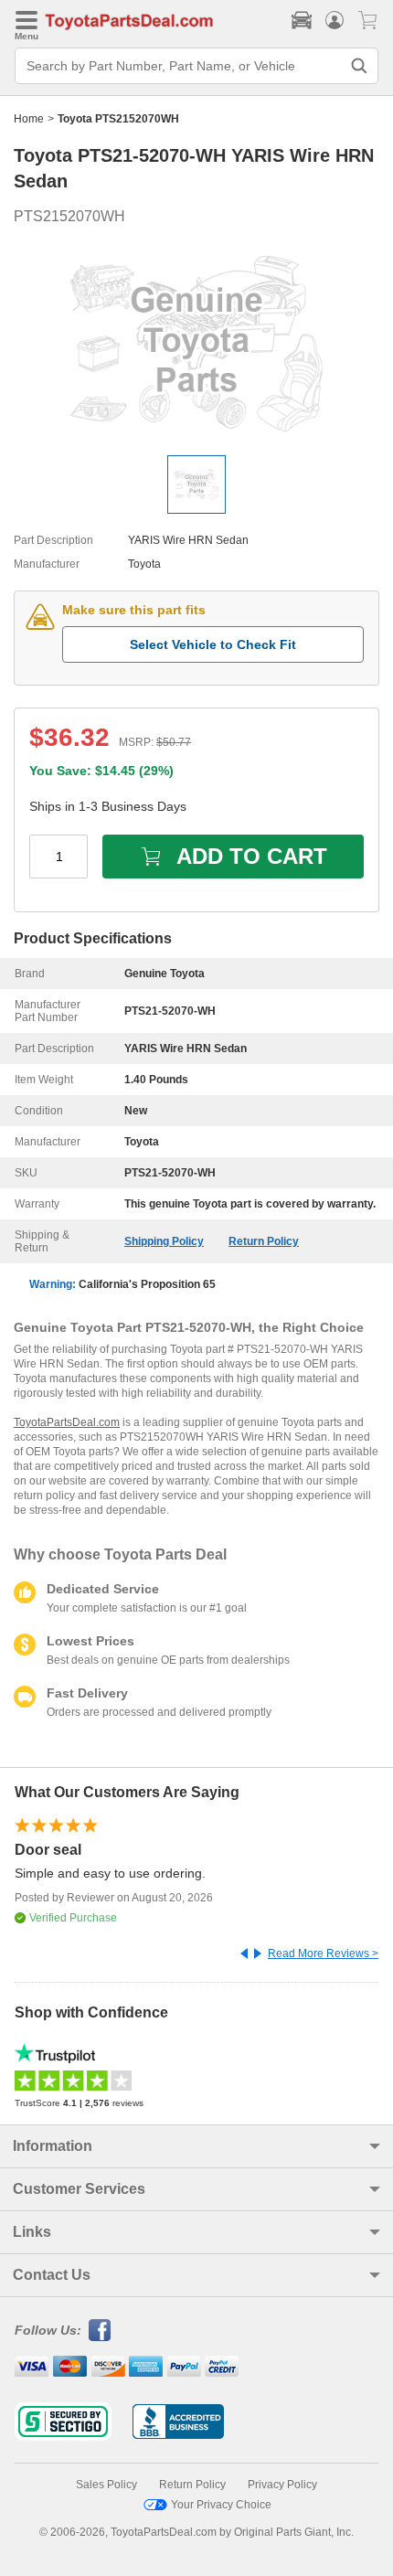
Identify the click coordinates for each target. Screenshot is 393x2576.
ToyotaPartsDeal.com (67, 1422)
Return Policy (264, 1241)
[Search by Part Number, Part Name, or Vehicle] (359, 66)
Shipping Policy (164, 1241)
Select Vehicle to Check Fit (213, 644)
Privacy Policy (282, 2485)
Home (29, 119)
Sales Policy (106, 2485)
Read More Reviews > (323, 1953)
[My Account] (335, 20)
